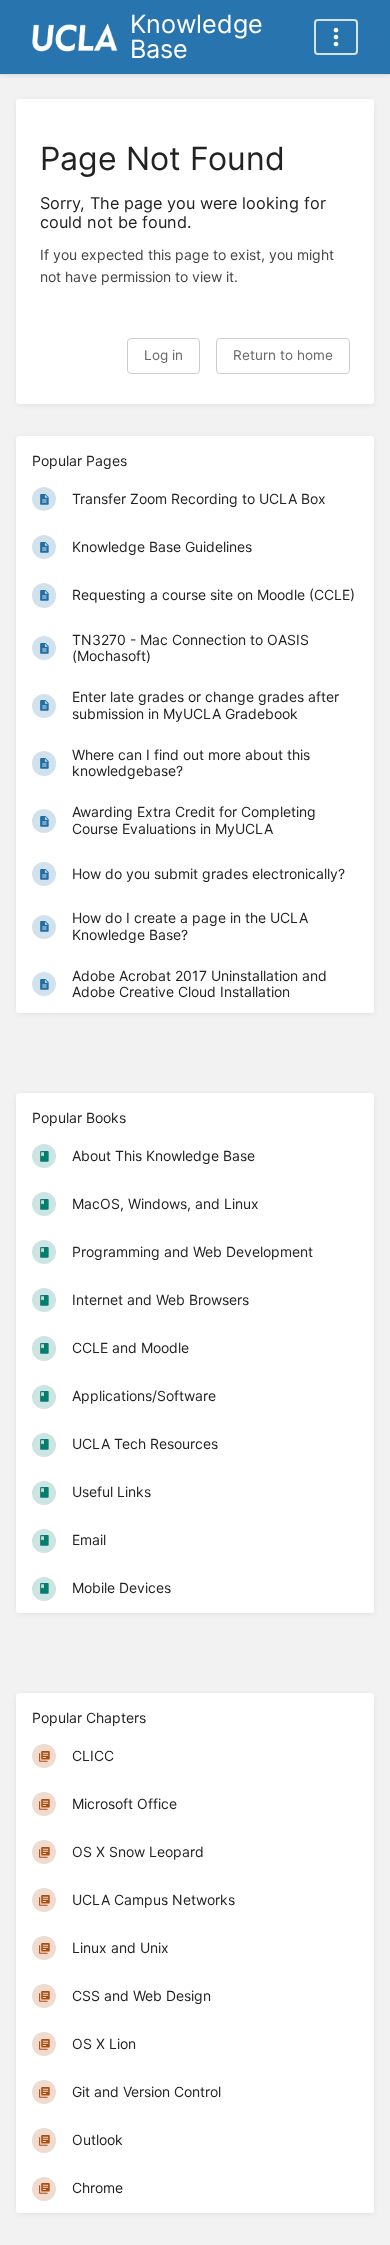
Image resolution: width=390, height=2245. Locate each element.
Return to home (283, 355)
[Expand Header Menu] (336, 37)
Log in (163, 355)
